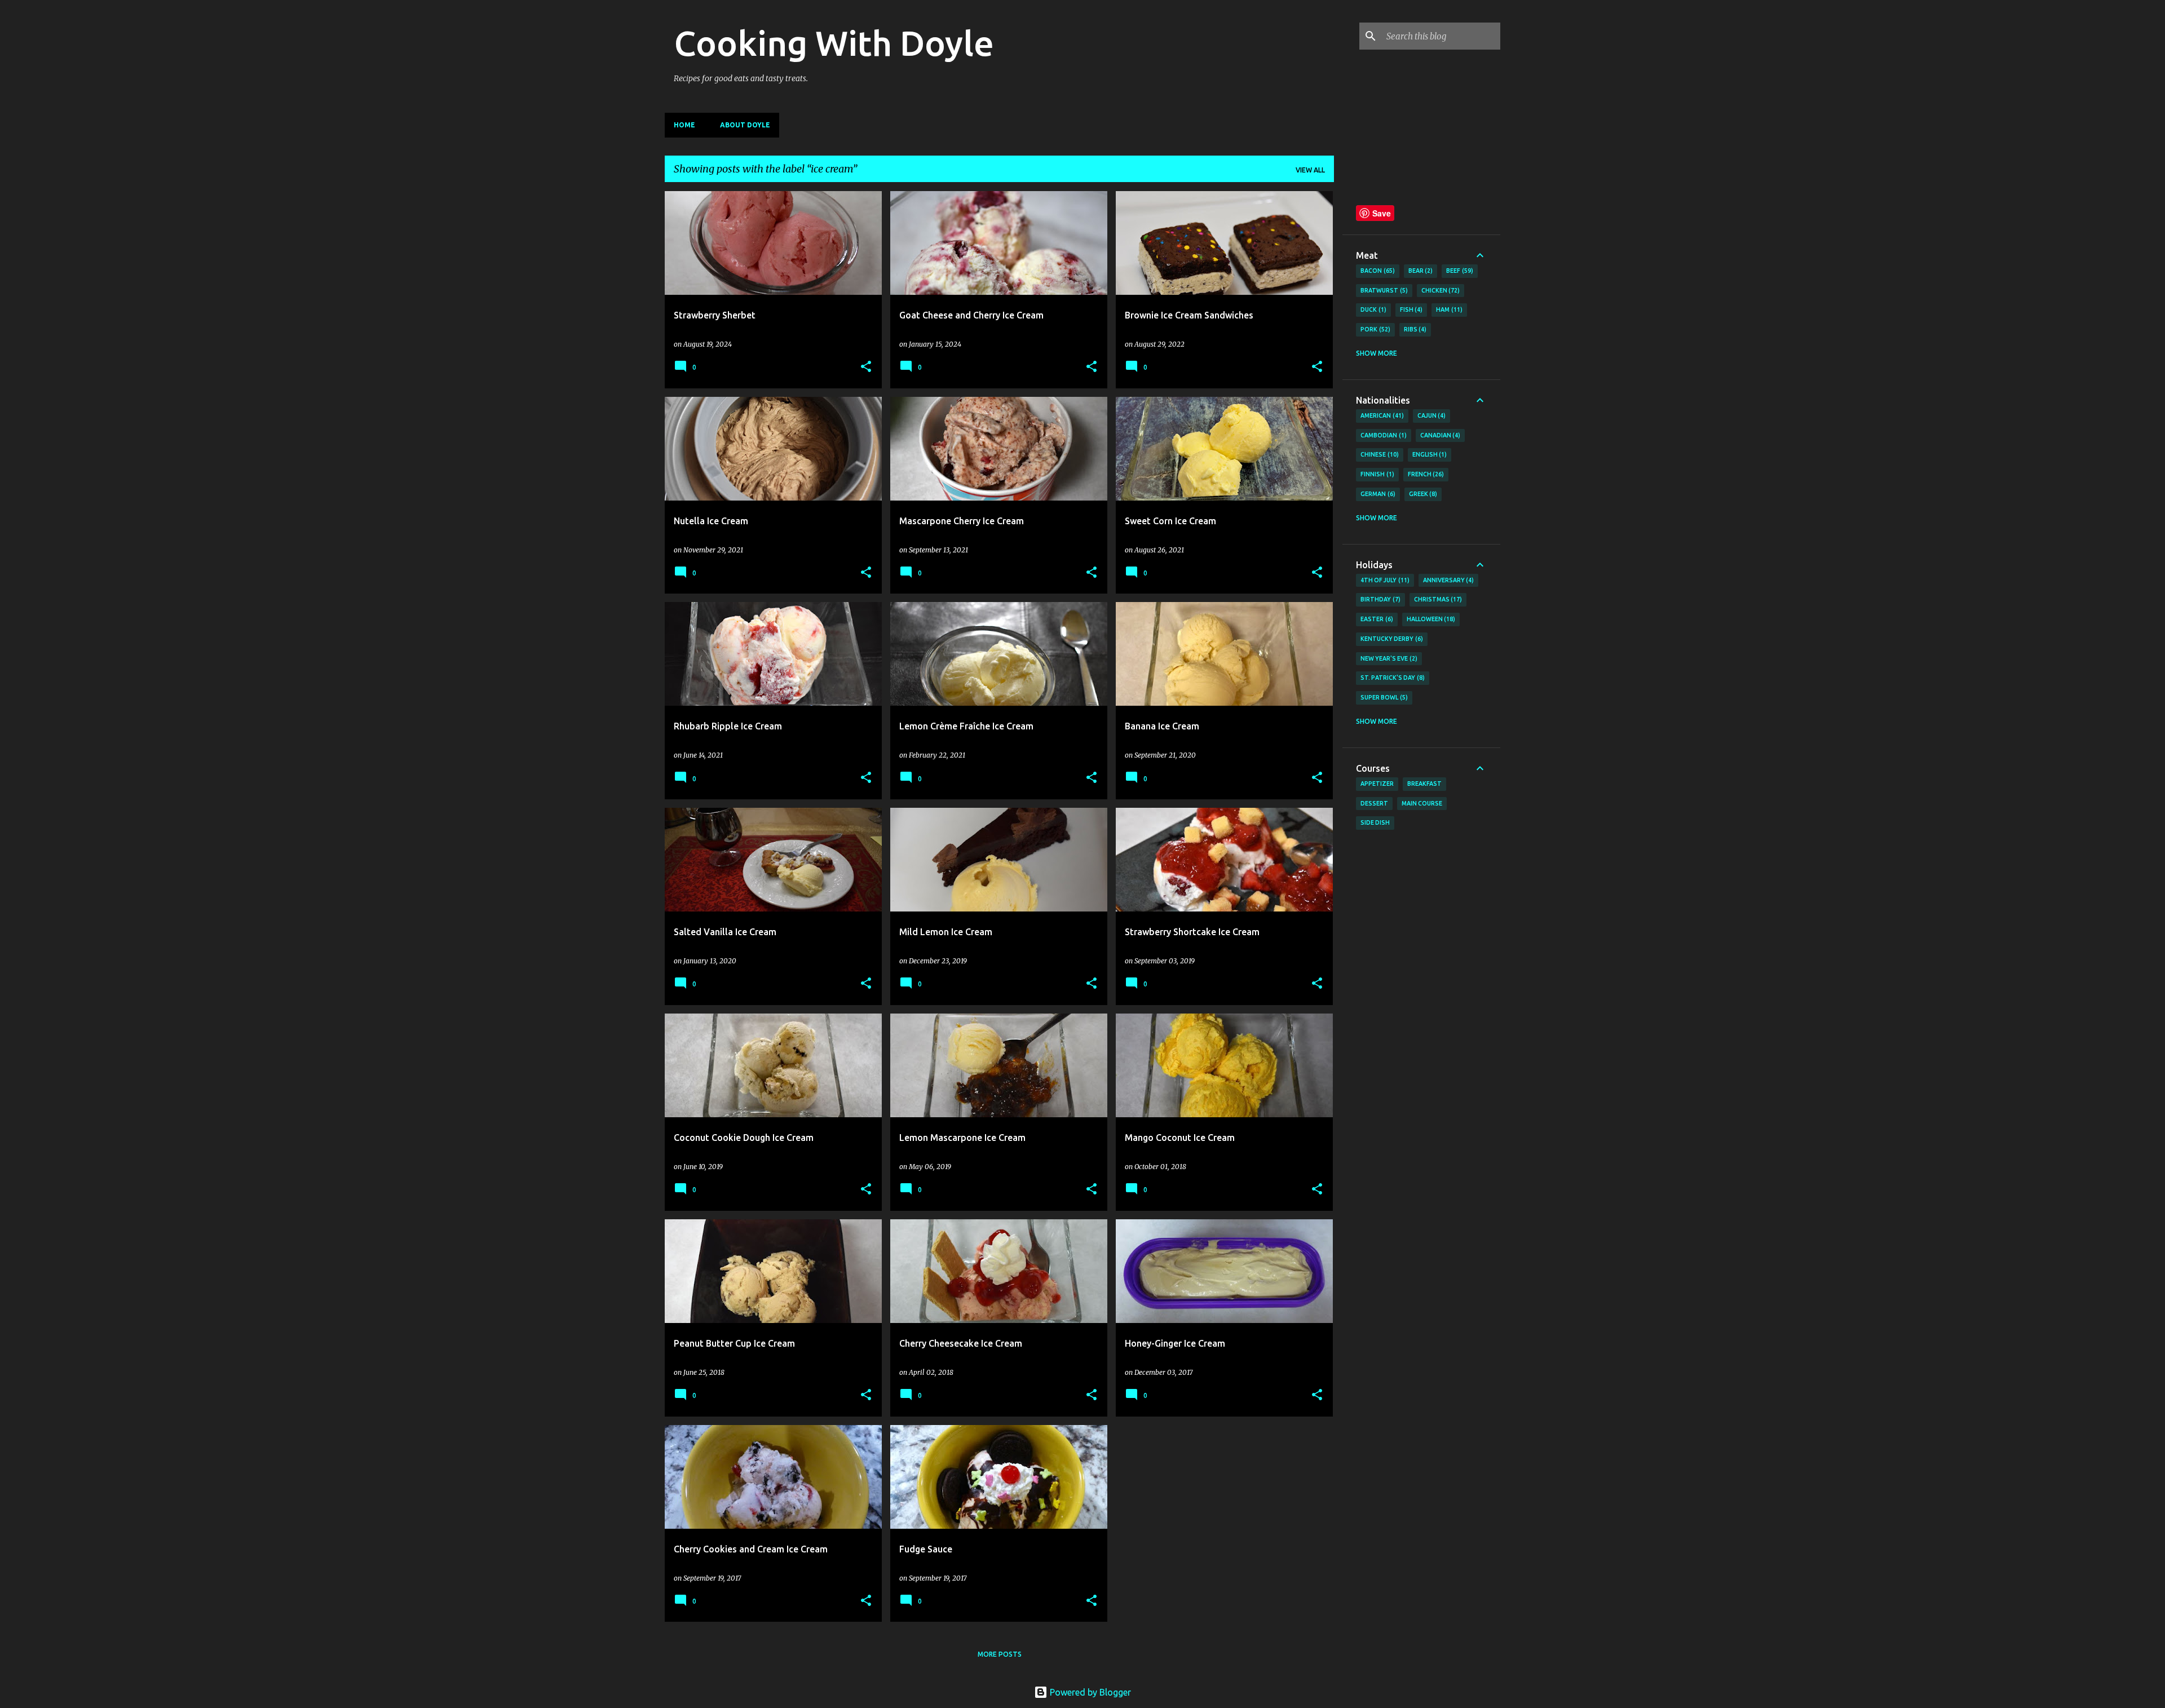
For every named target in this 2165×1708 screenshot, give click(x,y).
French (1425, 474)
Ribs (1414, 329)
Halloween (1430, 619)
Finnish (1376, 474)
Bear (1420, 271)
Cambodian (1382, 435)
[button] (866, 367)
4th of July (1384, 580)
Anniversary (1448, 580)
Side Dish (1375, 822)
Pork (1374, 329)
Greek (1422, 494)
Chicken (1440, 290)
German (1377, 494)
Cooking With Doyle (834, 43)
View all (1310, 170)
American (1381, 415)
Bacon (1377, 271)
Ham (1448, 309)
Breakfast (1424, 784)
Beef (1459, 271)
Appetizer (1377, 784)
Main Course (1422, 803)
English (1429, 454)
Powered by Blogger (1089, 1692)
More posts (1000, 1654)
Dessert (1374, 803)
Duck (1372, 309)
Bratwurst (1383, 290)
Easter (1376, 619)
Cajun (1431, 415)
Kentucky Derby (1391, 639)
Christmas (1437, 599)
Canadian (1439, 435)
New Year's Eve (1388, 658)
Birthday (1379, 599)
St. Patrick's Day (1391, 678)
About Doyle (745, 125)
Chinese (1378, 454)
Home (684, 125)
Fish (1410, 309)
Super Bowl (1383, 697)
